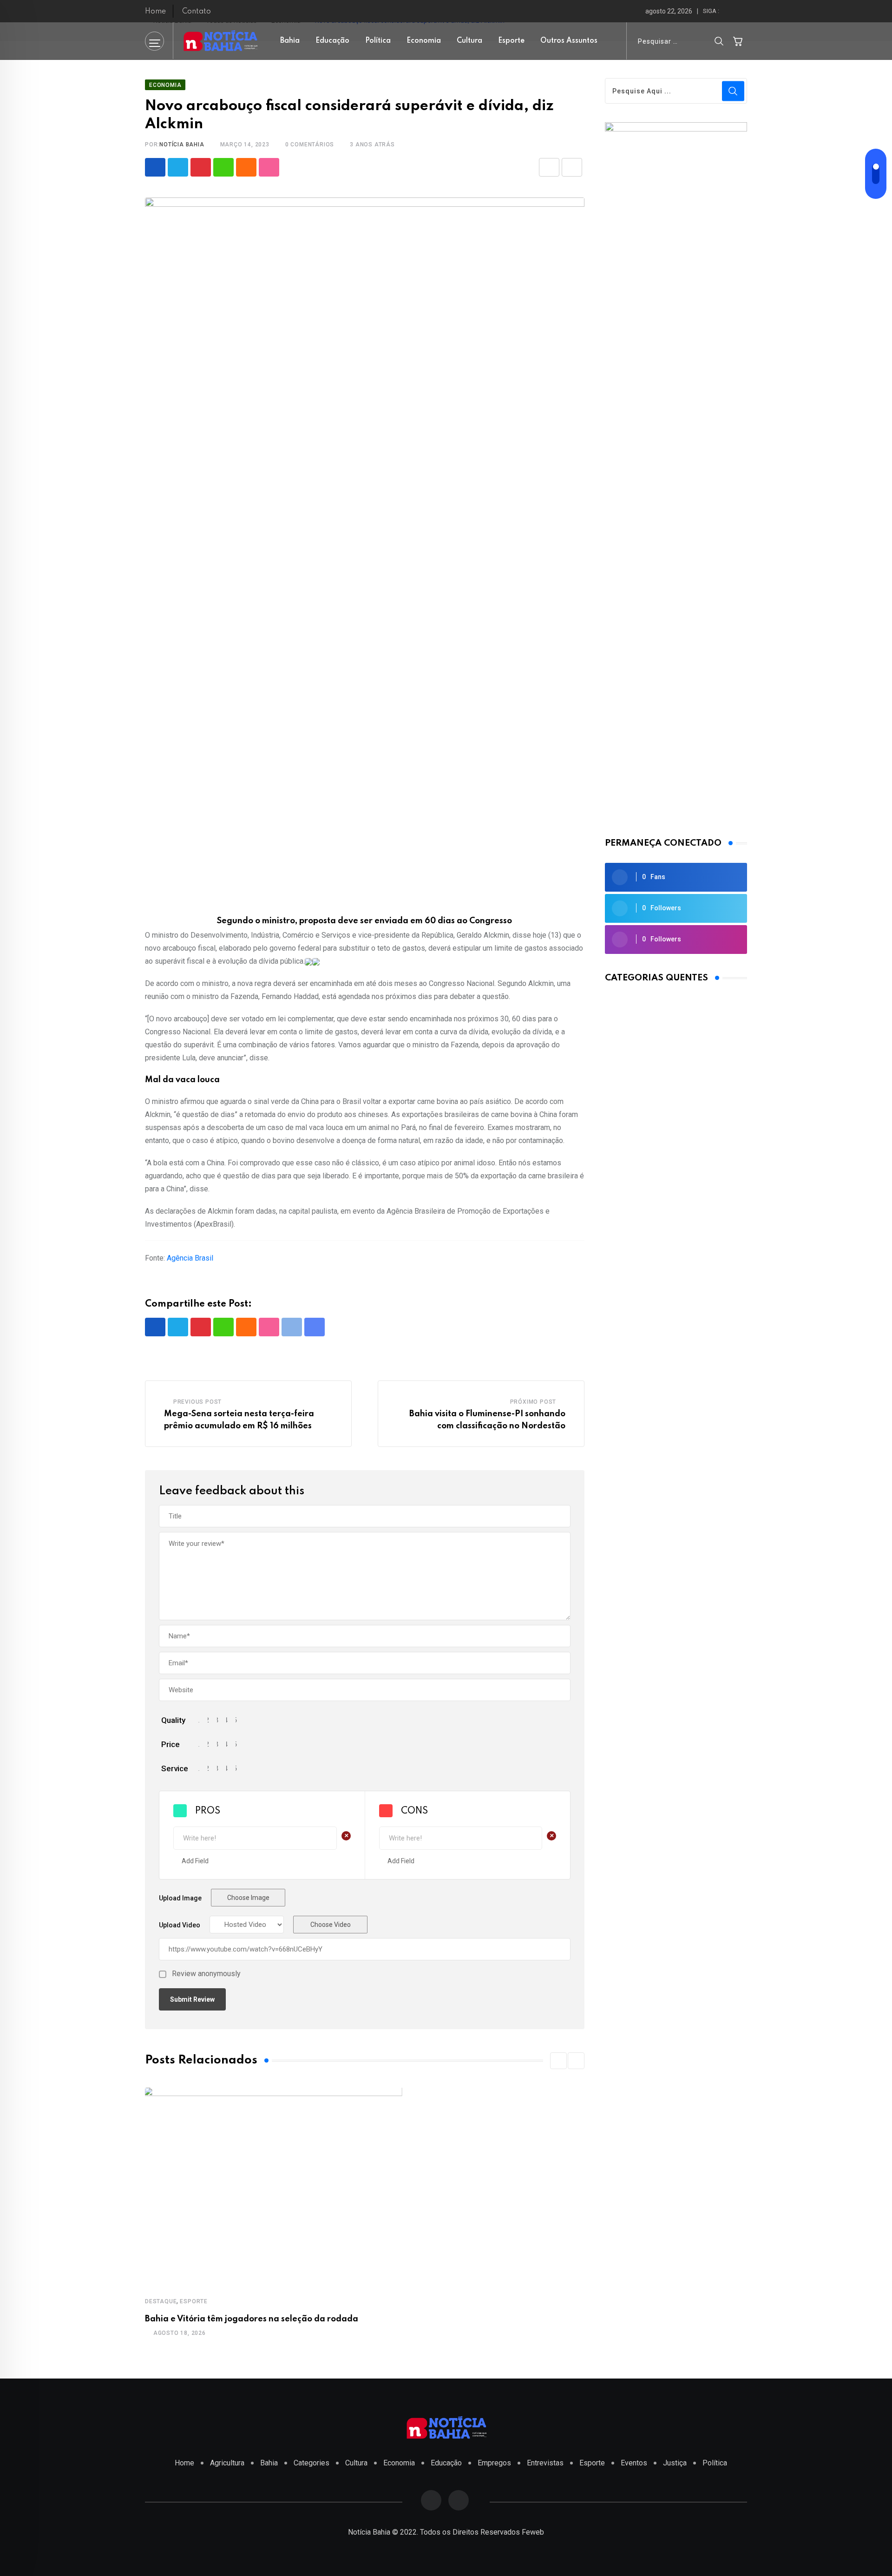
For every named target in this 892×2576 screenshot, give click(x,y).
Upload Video (180, 1925)
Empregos (494, 2463)
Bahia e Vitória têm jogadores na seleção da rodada (252, 2319)
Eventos (634, 2463)
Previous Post (197, 1402)
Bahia (290, 41)
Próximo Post (533, 1402)
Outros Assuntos (569, 41)
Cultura (469, 41)
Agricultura (227, 2463)
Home (155, 12)
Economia (424, 41)
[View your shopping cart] (738, 41)
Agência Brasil (190, 1258)
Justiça (675, 2463)
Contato (197, 12)
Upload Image (180, 1898)
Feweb (533, 2532)
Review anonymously (206, 1974)
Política (378, 41)
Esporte (511, 41)
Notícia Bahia (182, 145)
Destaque (161, 2301)
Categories (312, 2463)
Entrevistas (545, 2463)
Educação (332, 41)
